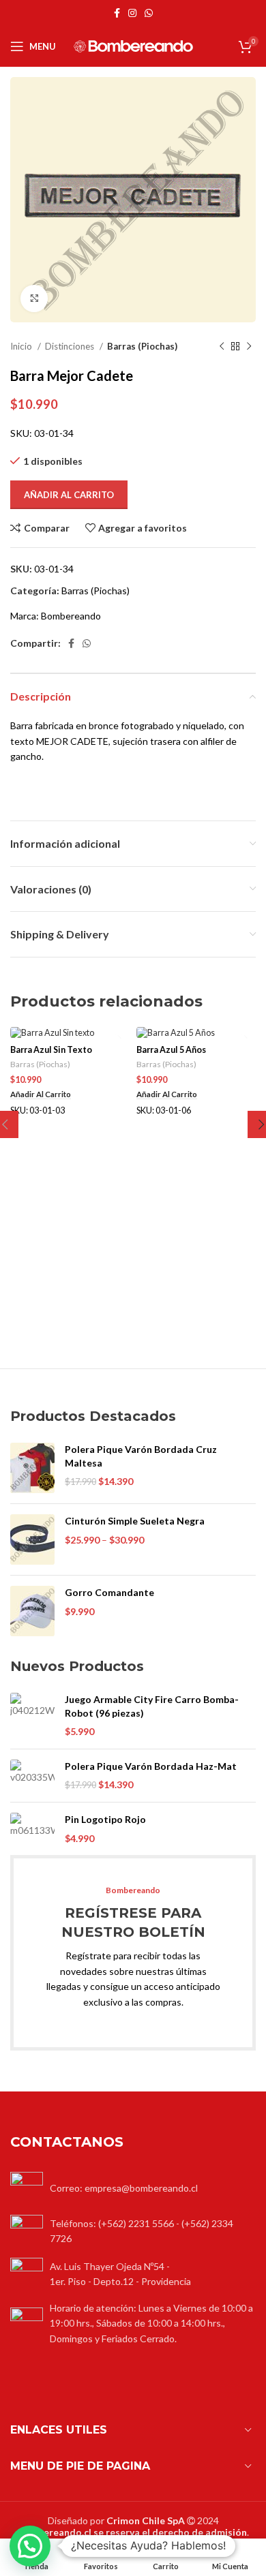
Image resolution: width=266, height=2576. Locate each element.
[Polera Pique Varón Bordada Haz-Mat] (32, 1776)
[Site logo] (133, 45)
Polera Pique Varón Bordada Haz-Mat (151, 1766)
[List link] (133, 2231)
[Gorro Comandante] (32, 1611)
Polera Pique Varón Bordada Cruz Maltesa (141, 1456)
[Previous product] (222, 347)
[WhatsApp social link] (149, 13)
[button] (30, 2546)
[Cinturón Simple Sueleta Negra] (32, 1539)
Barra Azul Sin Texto (51, 1050)
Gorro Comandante (109, 1592)
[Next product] (249, 347)
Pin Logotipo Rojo (105, 1819)
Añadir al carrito (69, 495)
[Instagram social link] (132, 13)
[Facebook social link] (117, 13)
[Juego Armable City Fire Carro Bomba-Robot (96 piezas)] (32, 1716)
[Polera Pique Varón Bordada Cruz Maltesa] (32, 1468)
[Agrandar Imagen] (34, 298)
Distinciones (71, 346)
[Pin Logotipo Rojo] (32, 1829)
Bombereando (71, 616)
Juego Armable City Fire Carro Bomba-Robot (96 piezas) (152, 1706)
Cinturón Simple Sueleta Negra (135, 1521)
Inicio (22, 346)
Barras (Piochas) (142, 346)
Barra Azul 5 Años (171, 1050)
